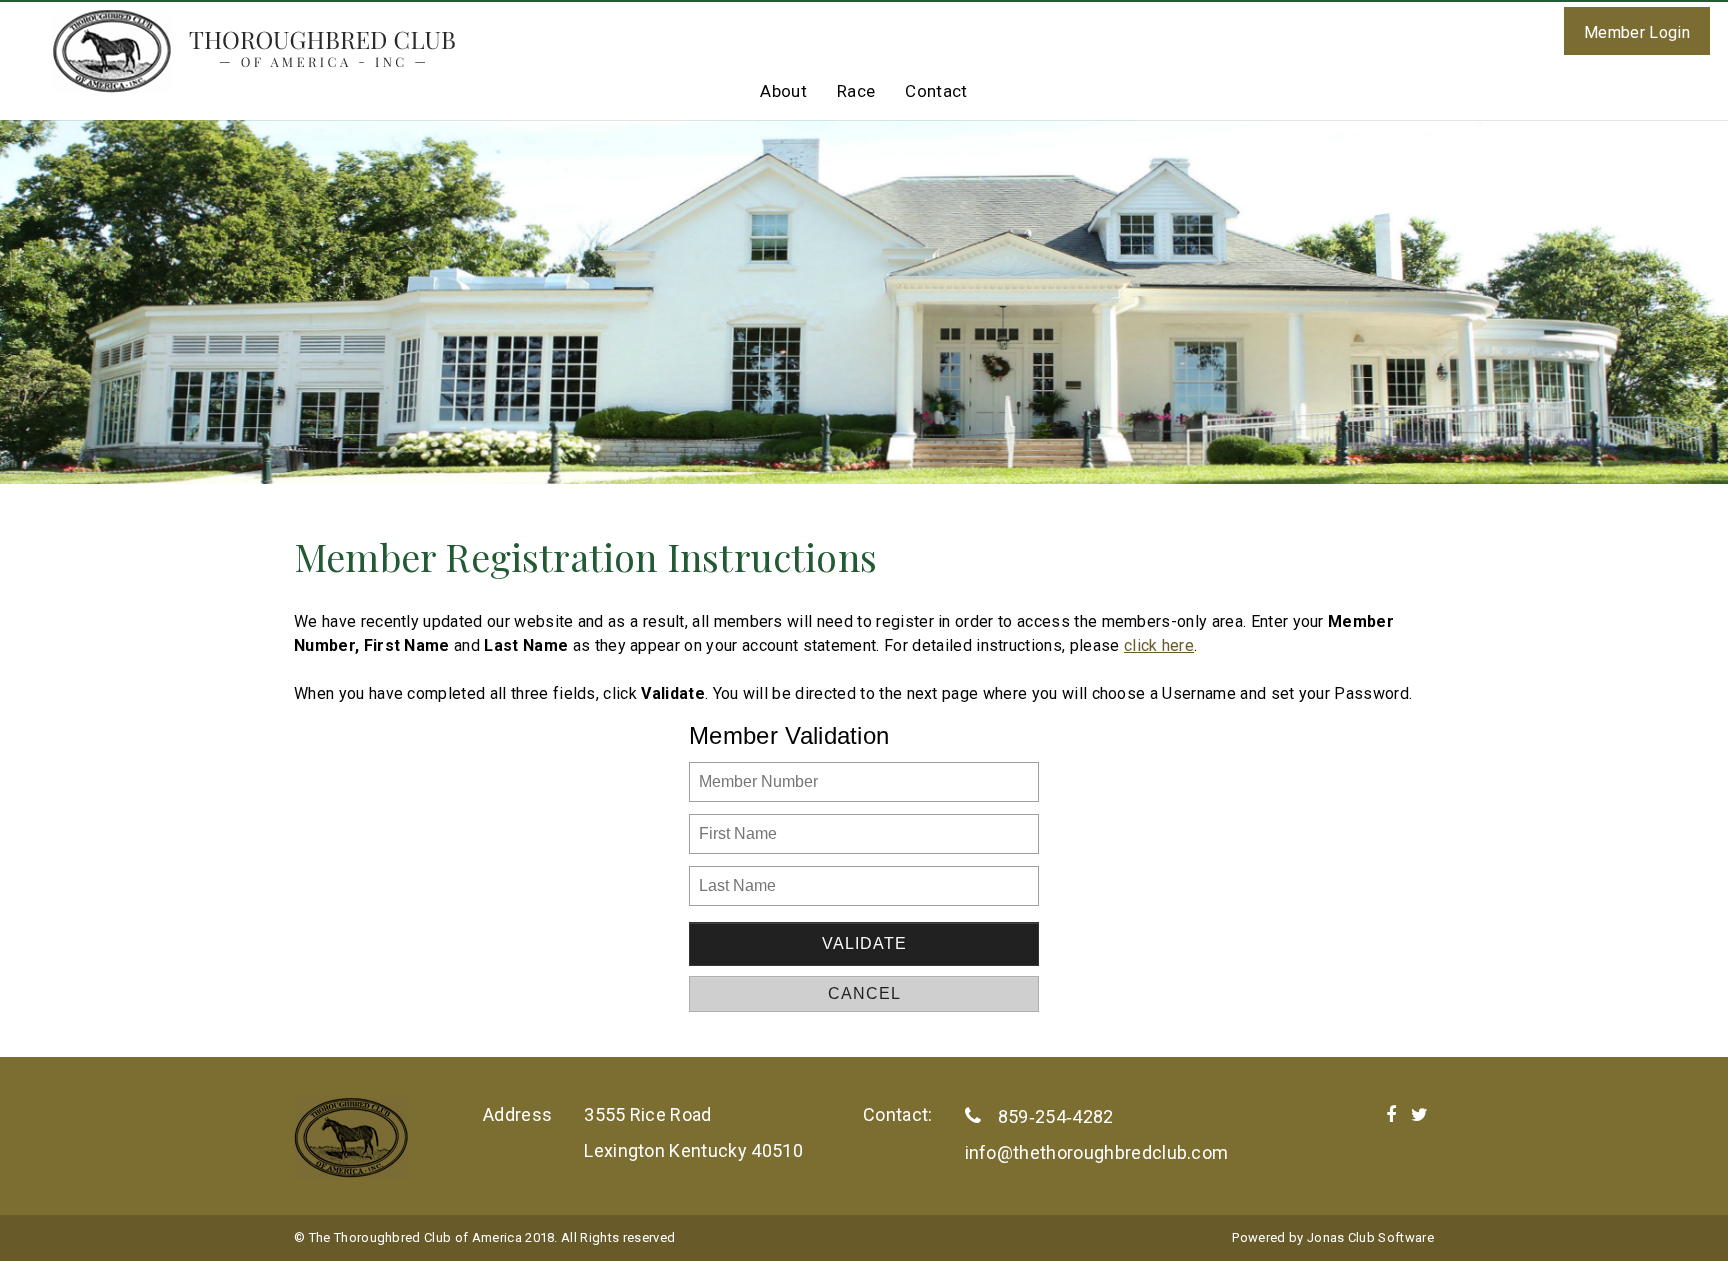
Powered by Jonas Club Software (1333, 1237)
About (783, 91)
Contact (936, 91)
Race (856, 91)
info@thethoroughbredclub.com (1097, 1152)
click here (1159, 645)
